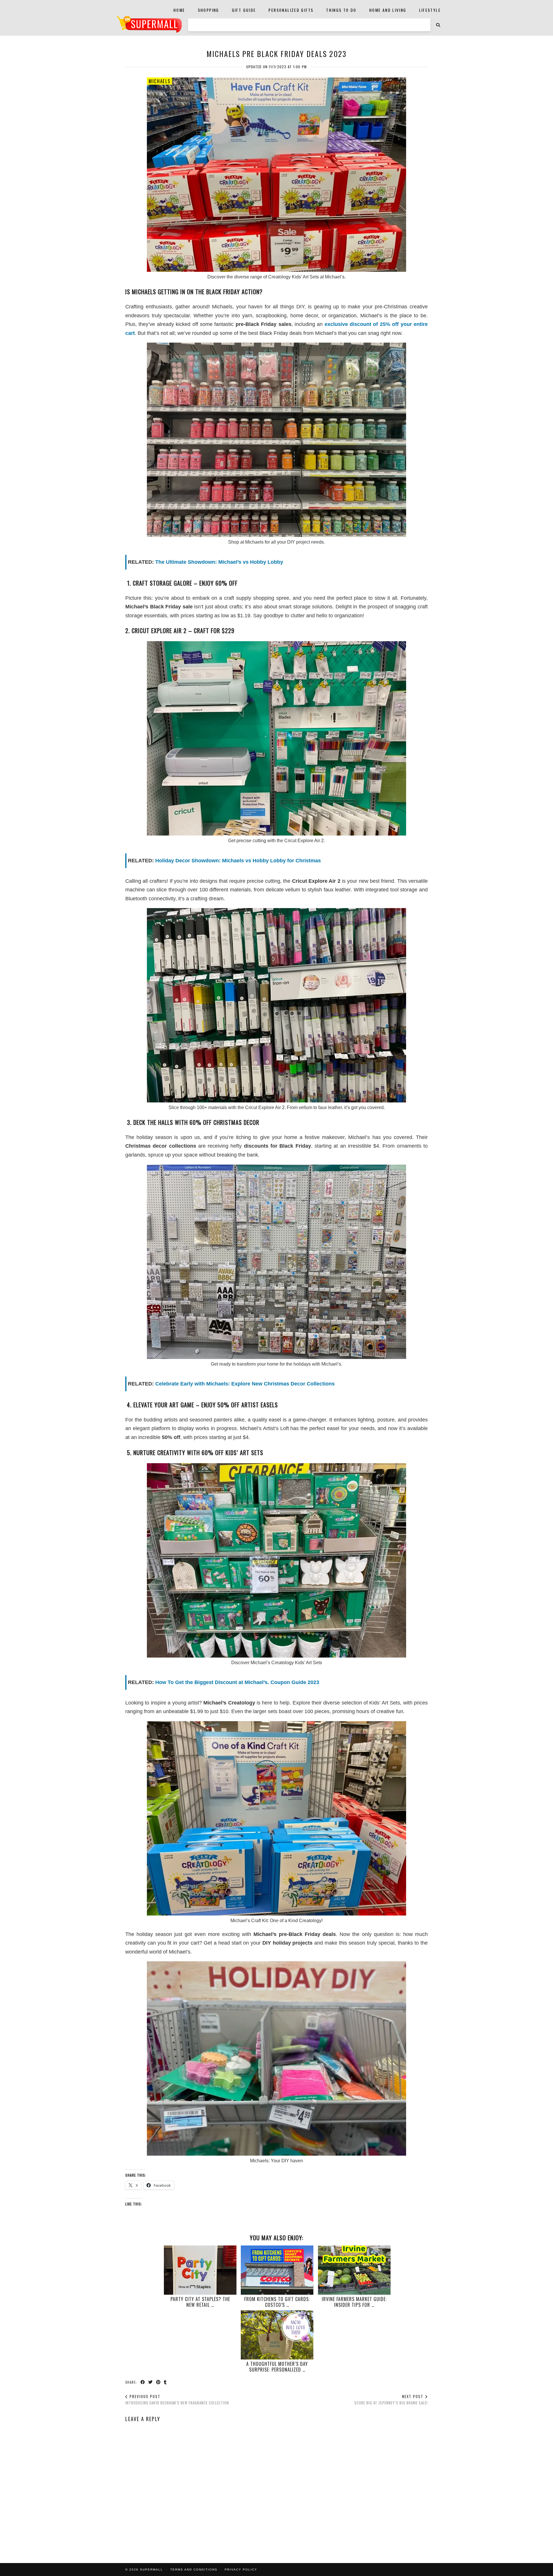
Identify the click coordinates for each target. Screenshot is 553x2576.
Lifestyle (430, 10)
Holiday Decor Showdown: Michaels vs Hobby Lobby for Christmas (238, 861)
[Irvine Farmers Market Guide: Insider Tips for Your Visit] (354, 2270)
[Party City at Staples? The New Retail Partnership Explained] (200, 2270)
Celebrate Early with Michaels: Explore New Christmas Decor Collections (245, 1384)
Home (179, 10)
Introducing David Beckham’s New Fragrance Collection (177, 2400)
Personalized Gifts (291, 10)
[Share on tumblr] (165, 2382)
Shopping (209, 10)
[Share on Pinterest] (159, 2382)
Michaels (159, 81)
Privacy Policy (241, 2570)
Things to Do (341, 10)
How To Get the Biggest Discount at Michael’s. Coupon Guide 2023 (237, 1682)
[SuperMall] (149, 24)
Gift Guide (244, 10)
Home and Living (388, 10)
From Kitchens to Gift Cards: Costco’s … (277, 2302)
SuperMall (151, 2570)
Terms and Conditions (194, 2570)
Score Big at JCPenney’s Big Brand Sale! (391, 2400)
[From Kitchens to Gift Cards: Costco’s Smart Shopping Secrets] (277, 2270)
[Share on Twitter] (151, 2382)
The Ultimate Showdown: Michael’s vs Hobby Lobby (219, 562)
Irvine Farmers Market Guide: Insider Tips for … (354, 2302)
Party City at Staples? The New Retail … (200, 2302)
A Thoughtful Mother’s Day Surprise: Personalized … (277, 2367)
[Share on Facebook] (143, 2382)
